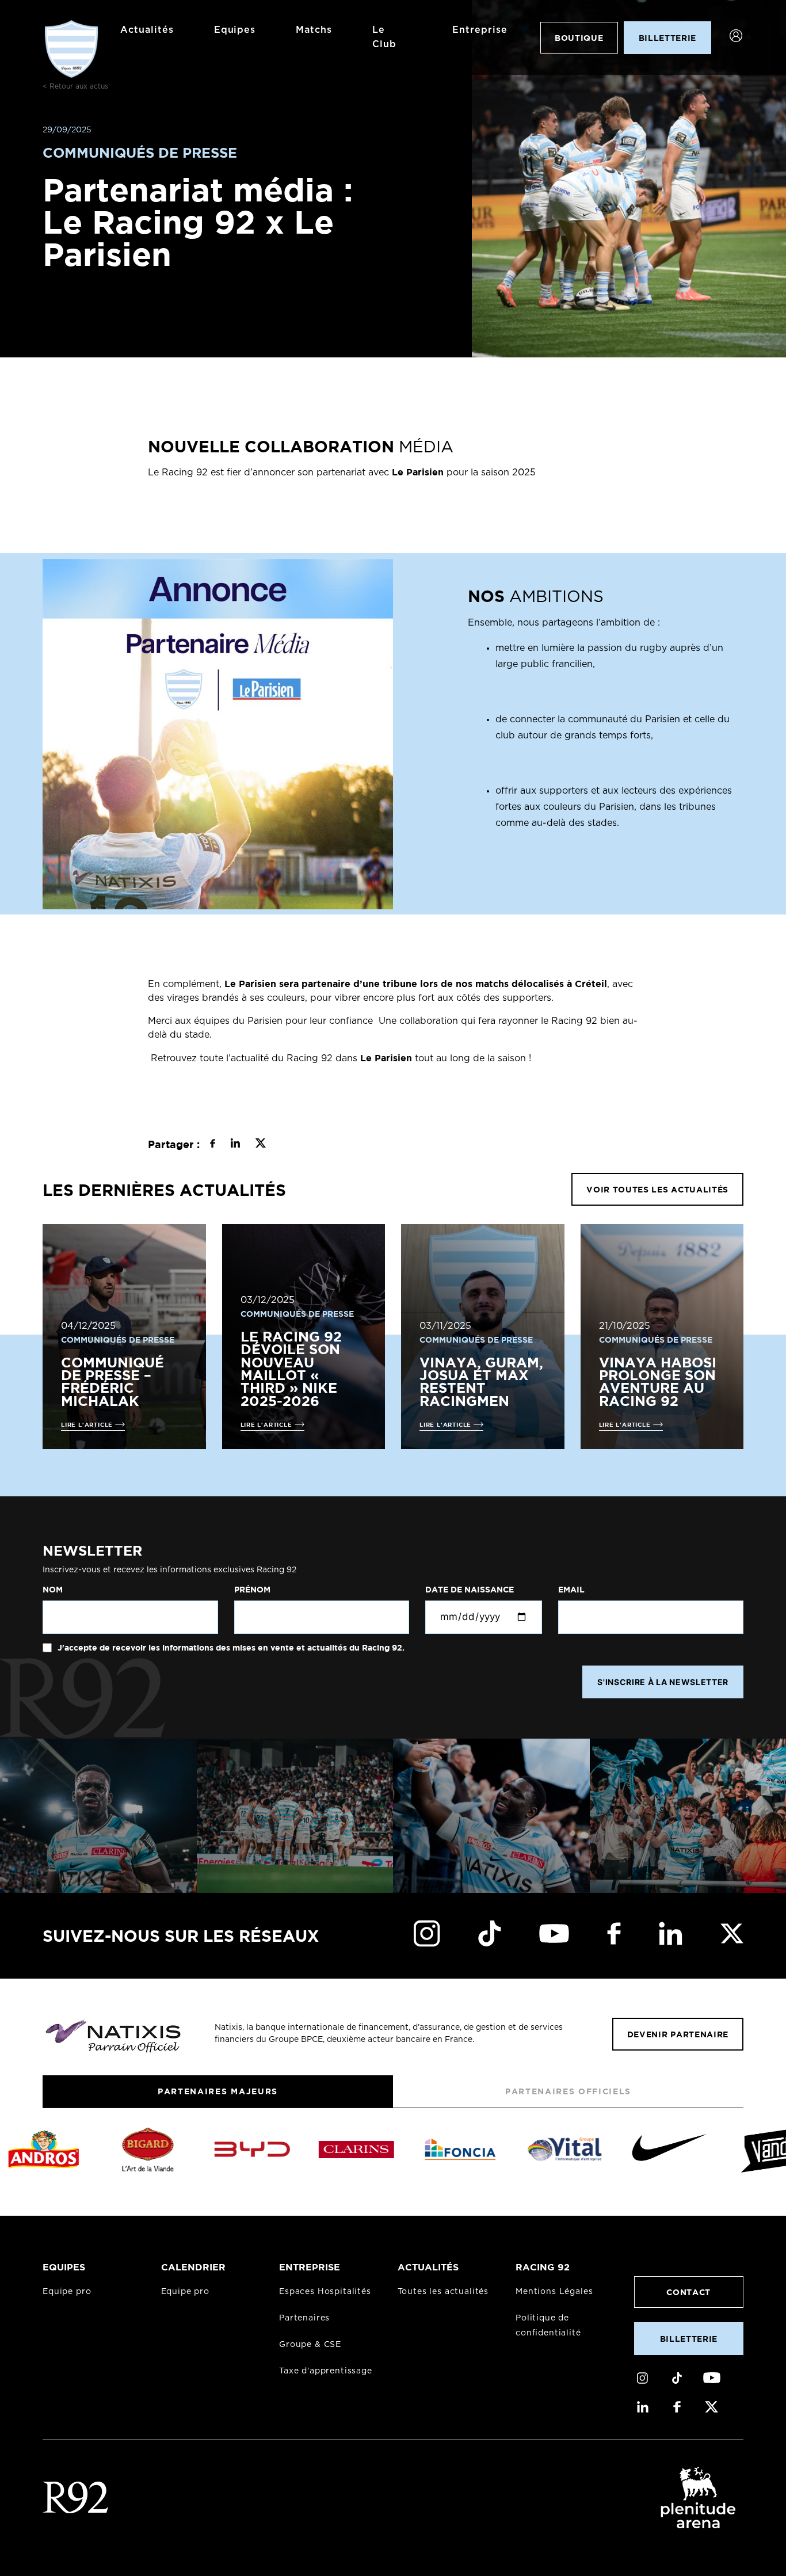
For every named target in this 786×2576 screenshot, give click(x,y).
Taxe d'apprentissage (326, 2371)
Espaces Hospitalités (325, 2292)
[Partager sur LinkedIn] (235, 1145)
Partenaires (304, 2318)
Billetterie (689, 2339)
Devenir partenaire (678, 2034)
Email (571, 1590)
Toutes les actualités (443, 2292)
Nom (53, 1590)
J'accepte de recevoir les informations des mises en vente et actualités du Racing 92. (230, 1648)
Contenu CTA (516, 864)
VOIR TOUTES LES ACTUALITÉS (657, 1189)
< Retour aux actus (75, 86)
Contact (688, 2292)
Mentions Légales (554, 2292)
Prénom (252, 1590)
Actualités (147, 30)
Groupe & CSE (310, 2345)
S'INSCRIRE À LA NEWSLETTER (663, 1682)
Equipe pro (67, 2292)
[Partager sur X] (260, 1145)
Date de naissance (470, 1590)
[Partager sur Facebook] (213, 1145)
